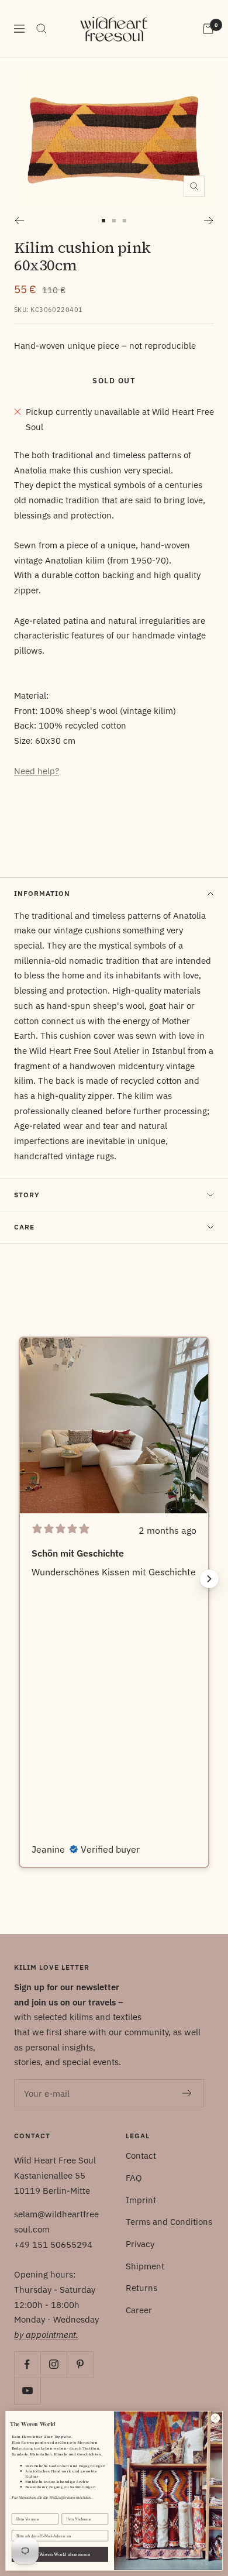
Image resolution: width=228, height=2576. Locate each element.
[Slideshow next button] (209, 1579)
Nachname (70, 2509)
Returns (141, 2288)
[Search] (42, 29)
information (42, 893)
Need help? (37, 771)
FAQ (134, 2178)
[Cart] (208, 29)
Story (27, 1195)
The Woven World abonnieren (60, 2554)
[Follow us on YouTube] (27, 2391)
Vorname (19, 2509)
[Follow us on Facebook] (27, 2364)
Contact (141, 2156)
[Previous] (19, 221)
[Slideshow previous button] (19, 1579)
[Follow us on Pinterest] (80, 2364)
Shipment (145, 2266)
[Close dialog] (215, 2418)
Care (24, 1227)
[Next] (209, 221)
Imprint (141, 2200)
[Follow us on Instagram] (53, 2364)
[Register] (187, 2093)
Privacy (140, 2244)
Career (139, 2310)
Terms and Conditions (169, 2222)
